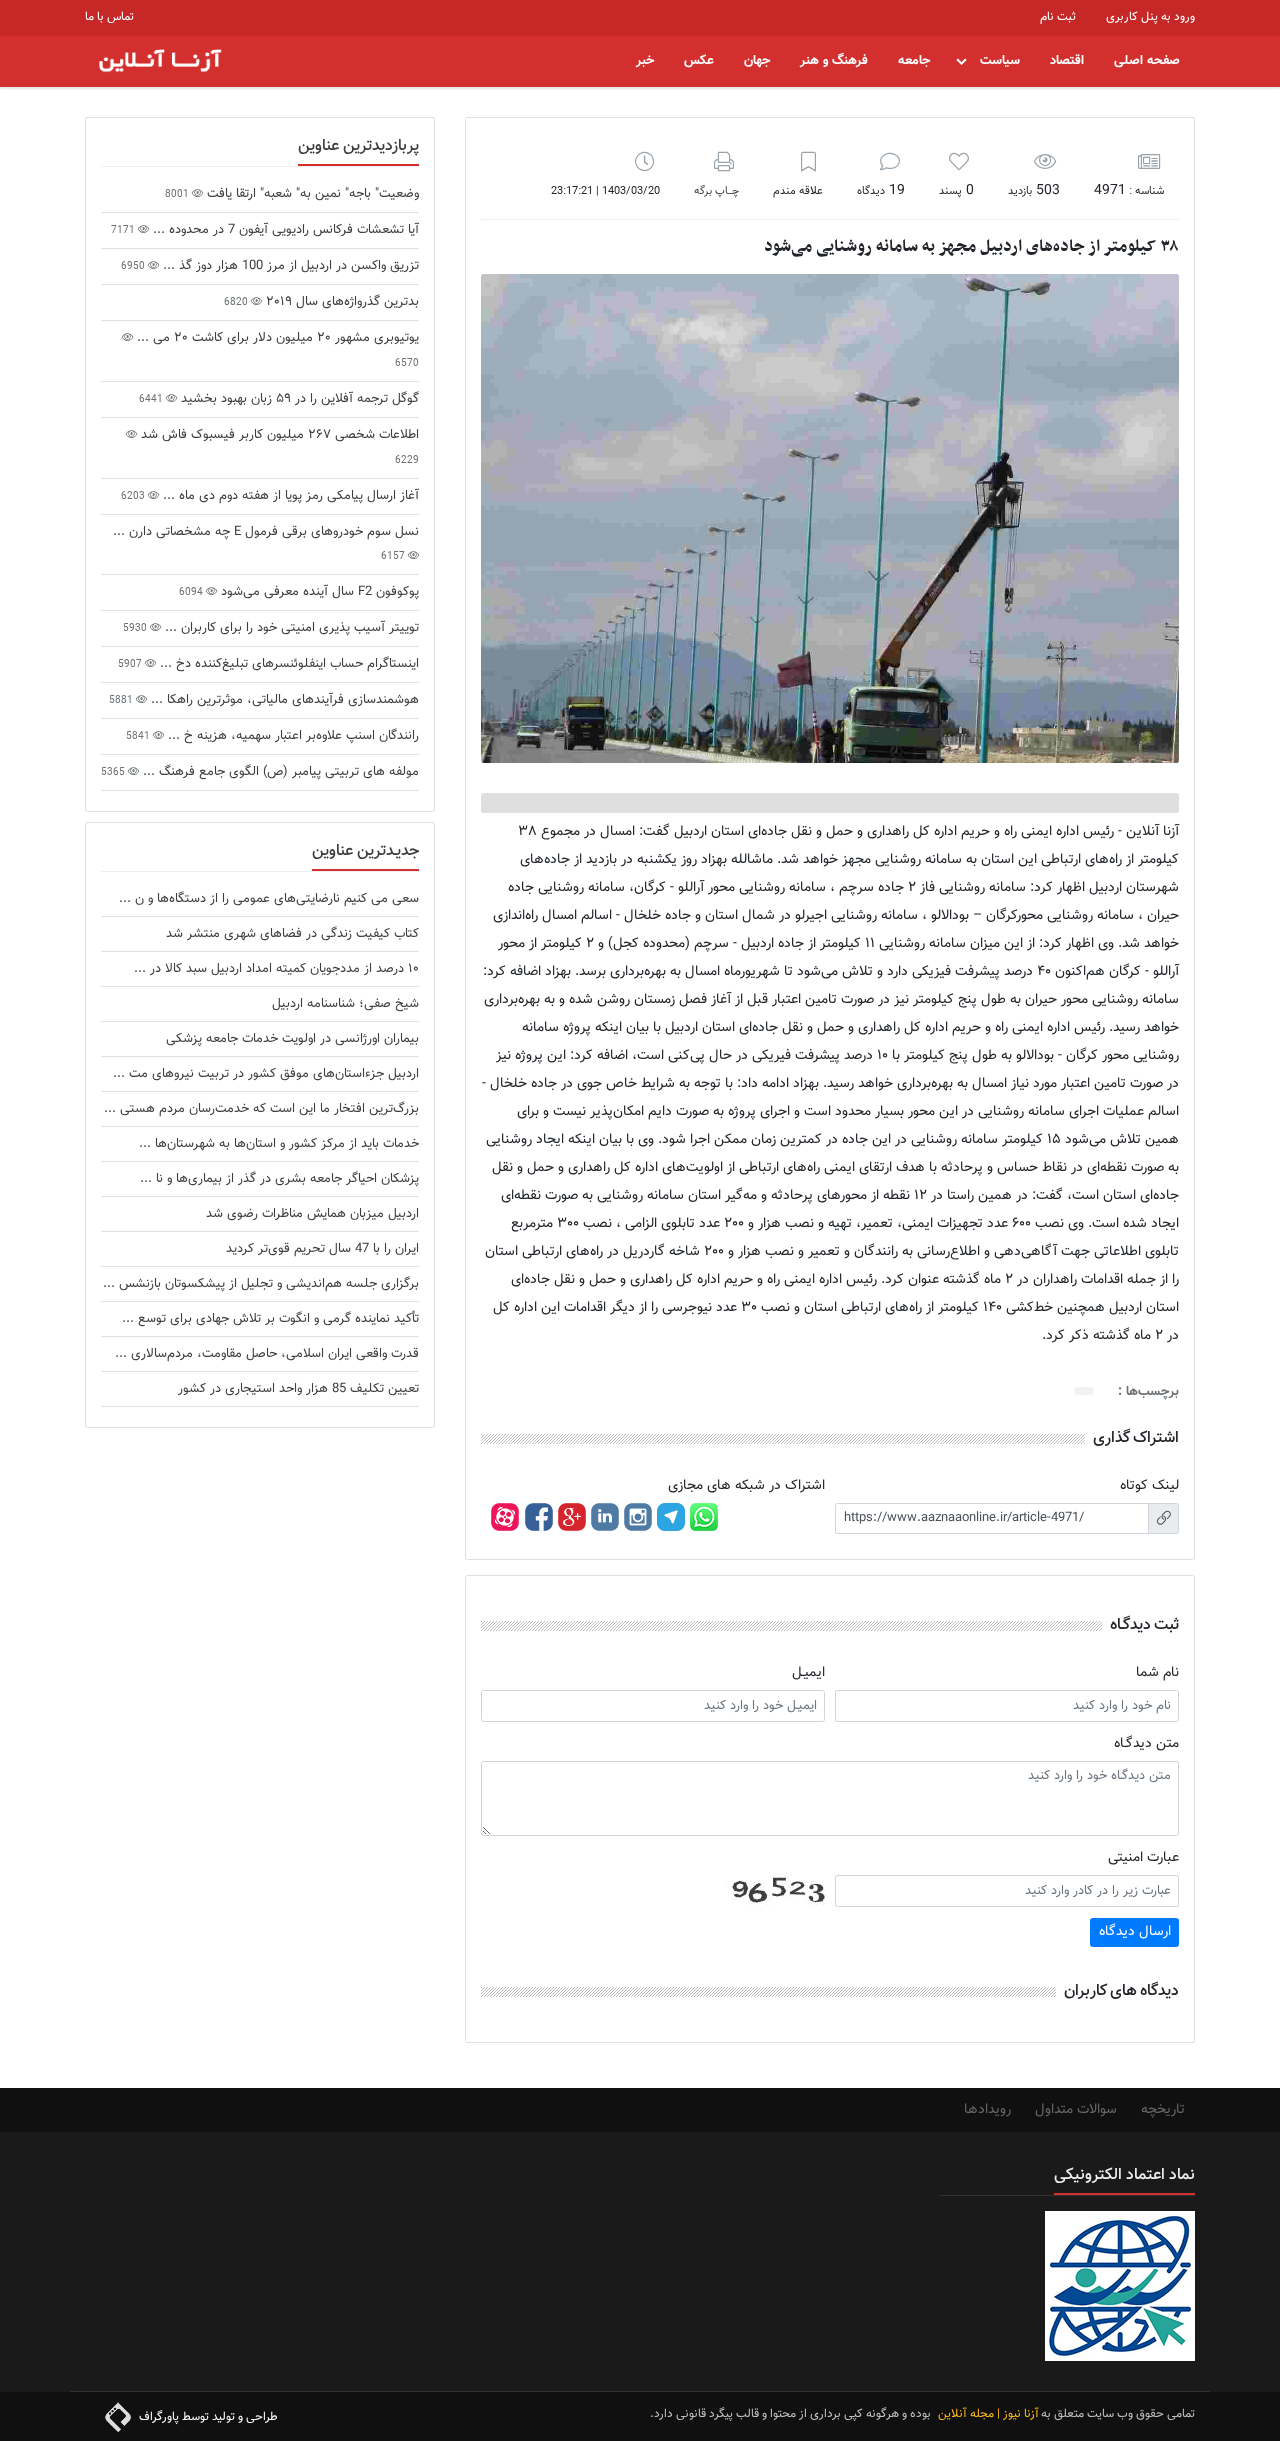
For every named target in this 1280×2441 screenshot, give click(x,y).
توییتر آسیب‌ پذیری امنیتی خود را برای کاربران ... (290, 628)
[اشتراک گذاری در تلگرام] (671, 1517)
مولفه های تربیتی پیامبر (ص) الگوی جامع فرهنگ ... (279, 772)
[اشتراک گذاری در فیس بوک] (538, 1517)
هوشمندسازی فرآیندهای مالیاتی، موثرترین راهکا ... (283, 700)
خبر (645, 61)
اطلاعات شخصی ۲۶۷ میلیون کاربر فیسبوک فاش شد (278, 435)
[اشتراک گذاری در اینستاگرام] (638, 1517)
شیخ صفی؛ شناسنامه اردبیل (345, 1004)
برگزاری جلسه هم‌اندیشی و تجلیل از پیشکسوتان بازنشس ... (261, 1284)
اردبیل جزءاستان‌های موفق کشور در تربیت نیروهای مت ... (266, 1074)
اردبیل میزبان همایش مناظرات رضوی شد (312, 1214)
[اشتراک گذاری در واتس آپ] (704, 1517)
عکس (699, 61)
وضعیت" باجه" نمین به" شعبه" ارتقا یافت (311, 194)
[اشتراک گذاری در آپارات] (505, 1517)
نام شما (1157, 1673)
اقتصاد (1067, 61)
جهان (757, 61)
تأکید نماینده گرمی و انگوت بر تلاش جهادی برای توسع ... (270, 1319)
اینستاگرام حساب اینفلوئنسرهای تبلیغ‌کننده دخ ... (287, 664)
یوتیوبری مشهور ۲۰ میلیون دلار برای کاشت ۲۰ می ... (276, 338)
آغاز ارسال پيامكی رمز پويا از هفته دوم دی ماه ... (289, 496)
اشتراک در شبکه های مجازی (746, 1486)
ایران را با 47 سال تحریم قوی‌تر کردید (322, 1249)
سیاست (1000, 61)
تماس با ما (109, 17)
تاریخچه (1163, 2110)
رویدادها (987, 2110)
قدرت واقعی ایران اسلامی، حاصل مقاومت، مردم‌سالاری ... (267, 1354)
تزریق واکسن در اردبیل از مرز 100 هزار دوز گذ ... (289, 266)
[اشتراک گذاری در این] (605, 1517)
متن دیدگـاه (1146, 1744)
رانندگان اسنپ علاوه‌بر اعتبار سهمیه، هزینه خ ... (291, 736)
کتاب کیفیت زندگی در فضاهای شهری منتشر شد (292, 934)
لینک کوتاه (1149, 1486)
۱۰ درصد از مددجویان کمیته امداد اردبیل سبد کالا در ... (276, 969)
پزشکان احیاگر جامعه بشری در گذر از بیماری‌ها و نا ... (279, 1179)
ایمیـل (808, 1673)
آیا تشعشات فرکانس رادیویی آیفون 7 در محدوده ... (284, 230)
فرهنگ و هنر (834, 61)
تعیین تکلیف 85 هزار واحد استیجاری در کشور (298, 1389)
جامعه (914, 61)
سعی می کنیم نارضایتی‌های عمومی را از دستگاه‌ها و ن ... (269, 899)
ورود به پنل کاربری (1150, 17)
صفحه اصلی (1147, 61)
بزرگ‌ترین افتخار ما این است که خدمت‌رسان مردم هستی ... (261, 1109)
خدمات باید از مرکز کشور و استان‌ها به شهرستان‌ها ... (279, 1144)
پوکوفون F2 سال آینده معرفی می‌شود (320, 592)
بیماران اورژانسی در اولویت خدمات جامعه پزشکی (292, 1039)
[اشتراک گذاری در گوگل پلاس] (572, 1517)
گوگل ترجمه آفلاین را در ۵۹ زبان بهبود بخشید (298, 399)
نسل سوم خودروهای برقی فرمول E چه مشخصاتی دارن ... (266, 532)
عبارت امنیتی (1143, 1858)
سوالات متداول (1076, 2110)
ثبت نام (1058, 17)
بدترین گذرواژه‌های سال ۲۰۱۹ (340, 302)
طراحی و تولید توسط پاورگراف (207, 2417)
